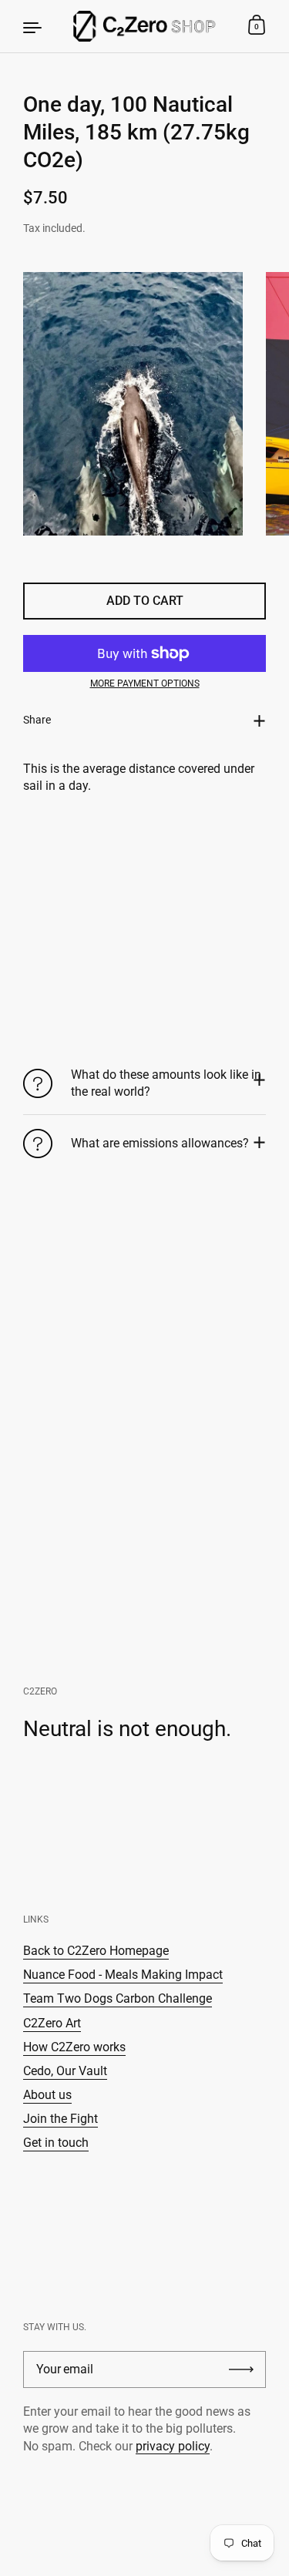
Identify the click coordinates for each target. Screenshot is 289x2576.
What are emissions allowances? (160, 1143)
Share (37, 720)
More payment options (145, 683)
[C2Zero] (145, 26)
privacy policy (173, 2446)
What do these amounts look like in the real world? (166, 1083)
